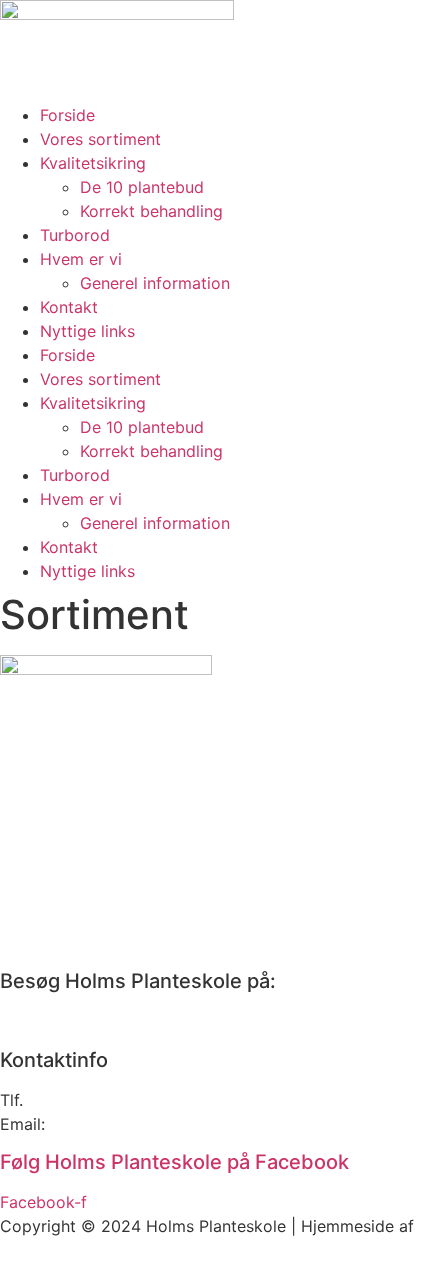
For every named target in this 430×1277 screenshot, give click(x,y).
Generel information (155, 283)
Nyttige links (87, 331)
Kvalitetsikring (93, 163)
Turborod (75, 235)
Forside (67, 115)
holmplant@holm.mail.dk (142, 1124)
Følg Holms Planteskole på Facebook (174, 1162)
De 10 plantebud (142, 187)
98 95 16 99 (74, 1100)
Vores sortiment (100, 139)
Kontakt (69, 307)
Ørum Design (49, 1250)
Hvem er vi (81, 259)
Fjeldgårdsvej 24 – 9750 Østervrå (126, 1021)
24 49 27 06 (183, 1100)
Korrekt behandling (151, 211)
